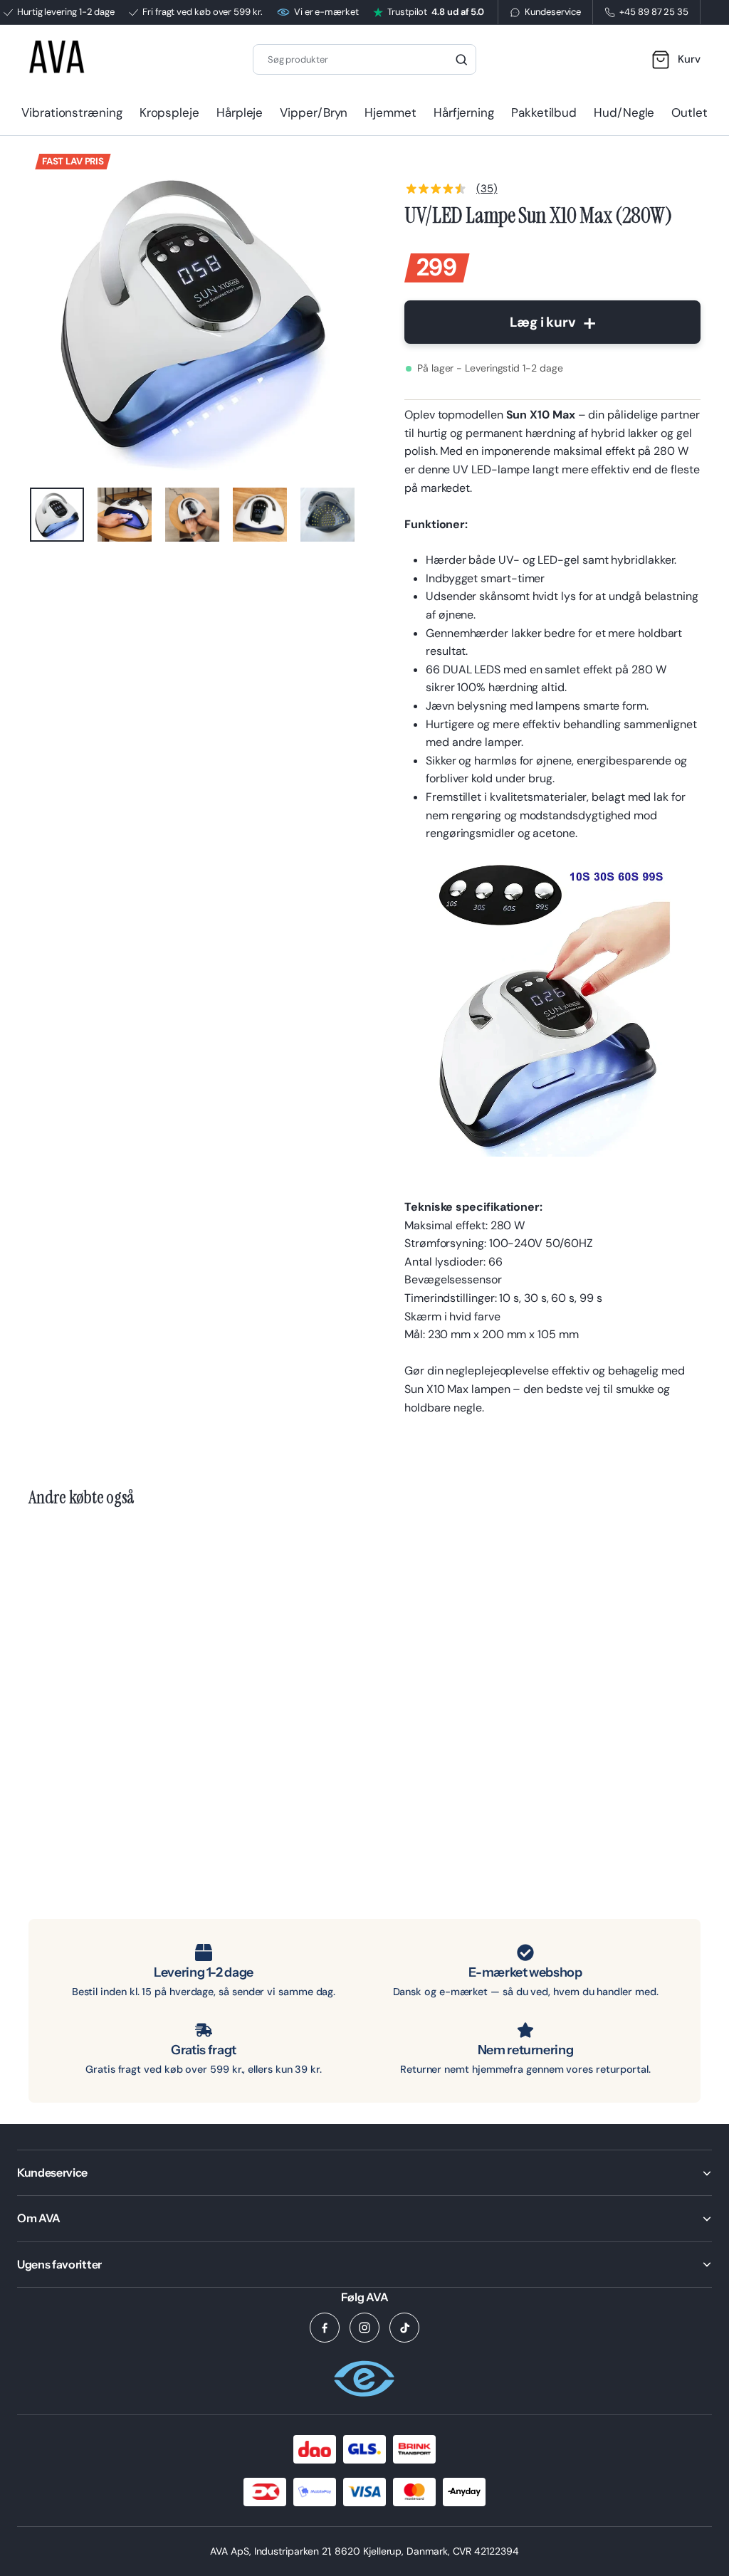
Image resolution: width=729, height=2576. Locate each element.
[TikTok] (404, 2328)
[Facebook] (325, 2328)
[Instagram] (364, 2328)
